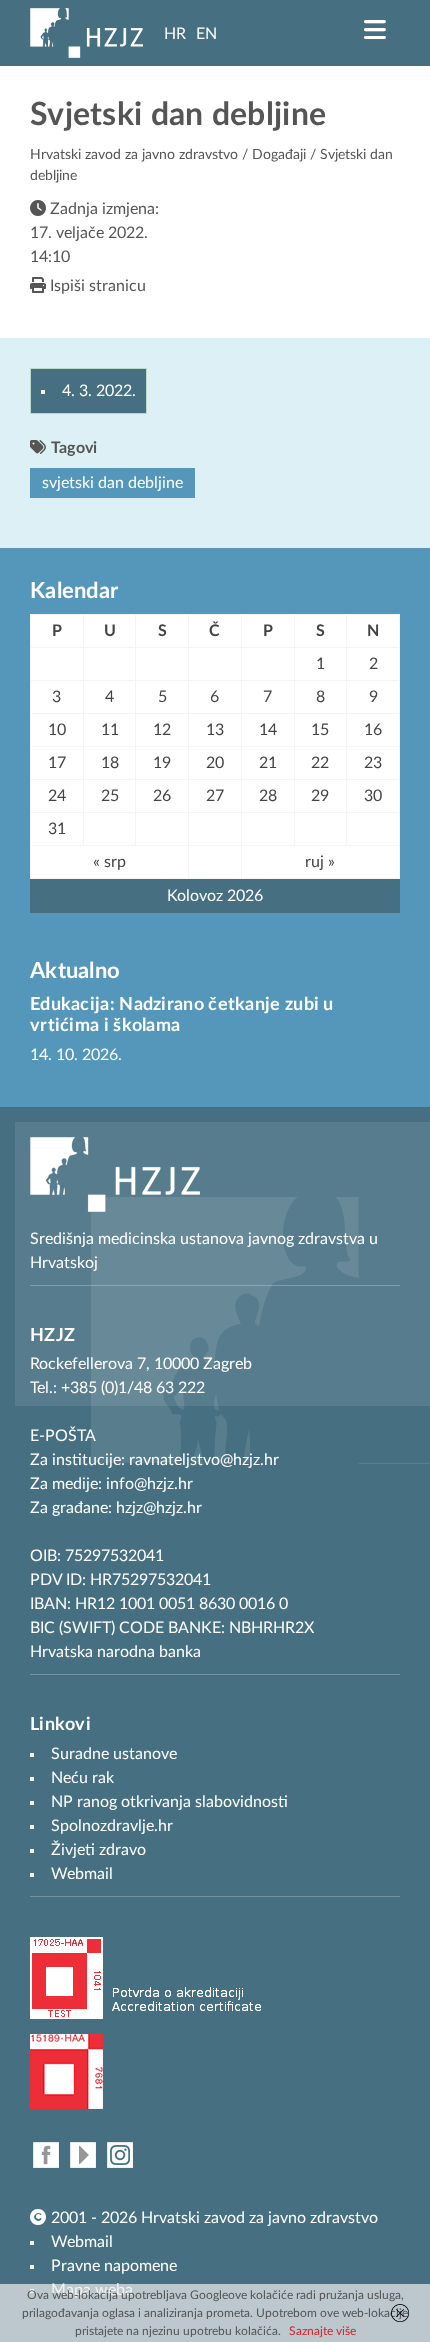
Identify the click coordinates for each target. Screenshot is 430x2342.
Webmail (82, 2242)
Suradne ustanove (114, 1754)
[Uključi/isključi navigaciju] (375, 30)
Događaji (279, 155)
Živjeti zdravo (98, 1850)
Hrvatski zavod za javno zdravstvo (134, 155)
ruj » (320, 862)
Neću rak (82, 1778)
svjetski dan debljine (112, 483)
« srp (109, 862)
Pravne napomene (114, 2266)
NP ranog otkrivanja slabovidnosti (169, 1802)
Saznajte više (322, 2331)
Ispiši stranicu (96, 286)
